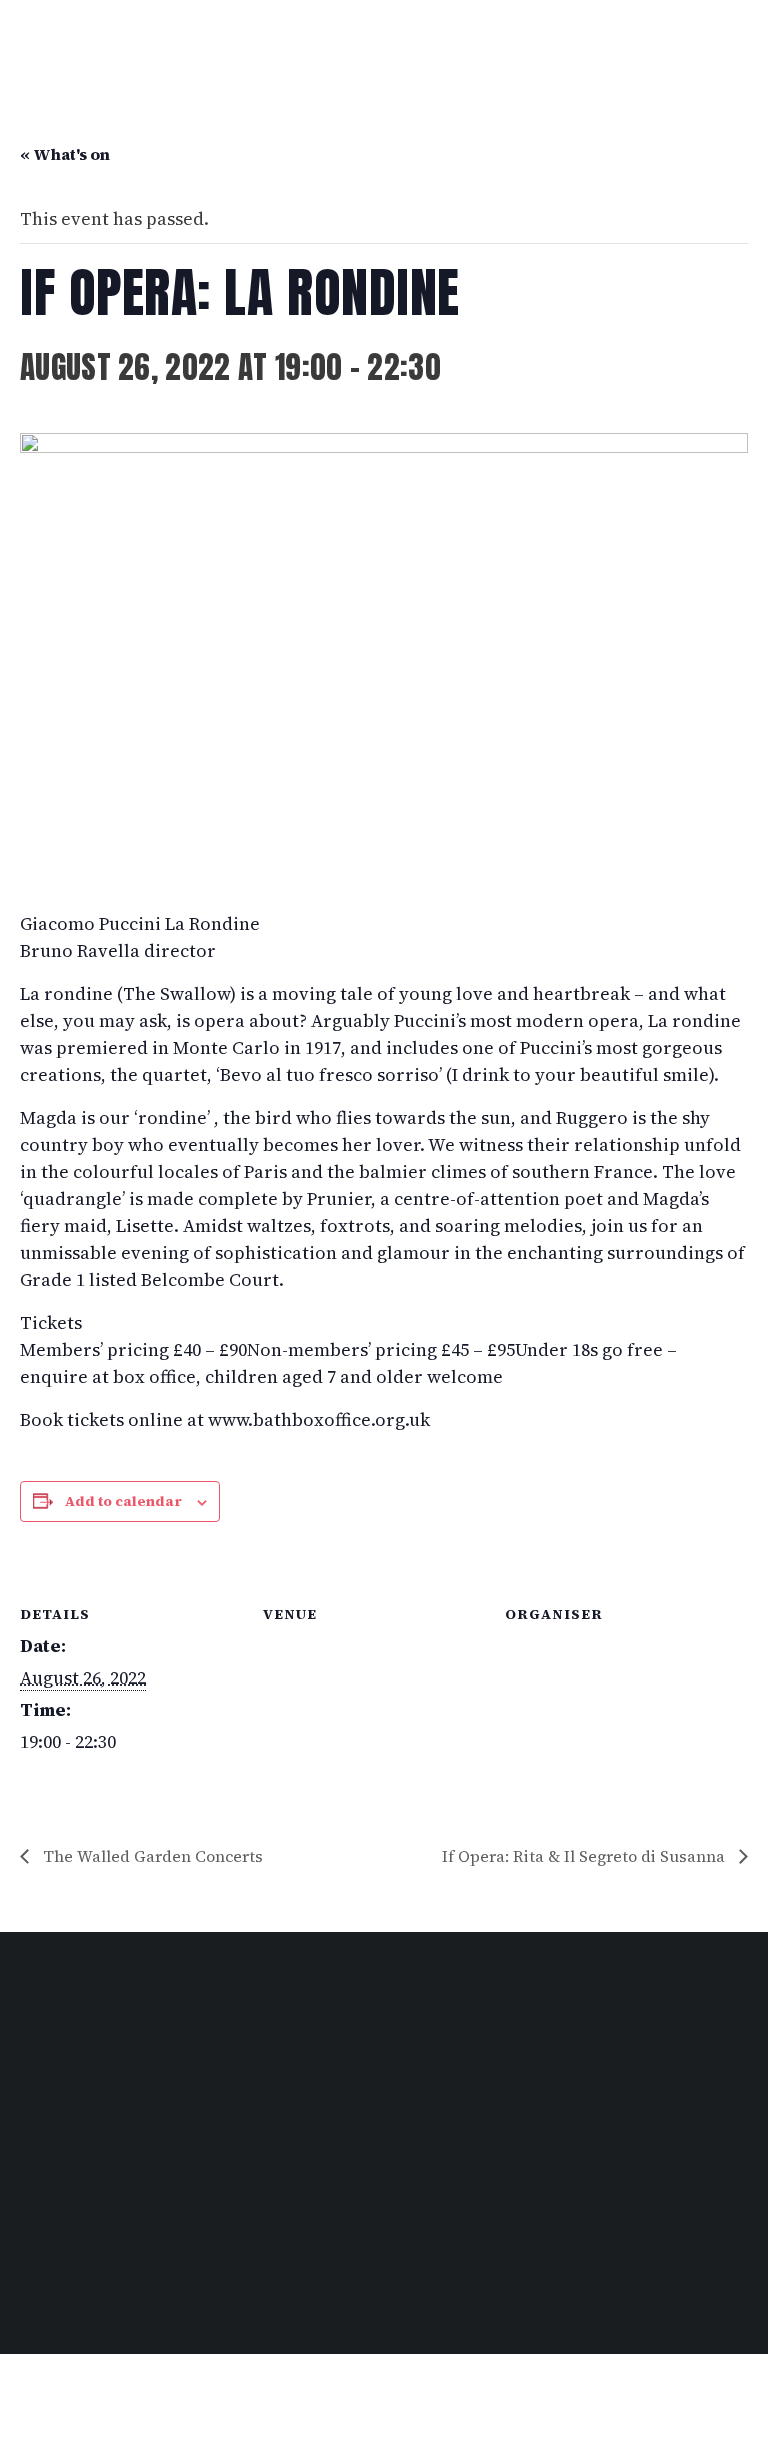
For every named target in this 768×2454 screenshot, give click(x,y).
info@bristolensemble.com (395, 2091)
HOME (33, 2073)
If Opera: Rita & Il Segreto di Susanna (585, 1856)
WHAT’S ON (51, 2091)
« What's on (65, 154)
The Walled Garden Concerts (151, 1856)
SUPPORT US (56, 2163)
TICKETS (41, 2109)
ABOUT (37, 2127)
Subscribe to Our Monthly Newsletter (143, 2238)
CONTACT (45, 2181)
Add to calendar (123, 1501)
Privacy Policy (199, 2296)
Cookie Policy (303, 2296)
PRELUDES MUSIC (72, 2145)
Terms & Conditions (76, 2296)
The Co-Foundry (91, 2416)
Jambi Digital (208, 2416)
